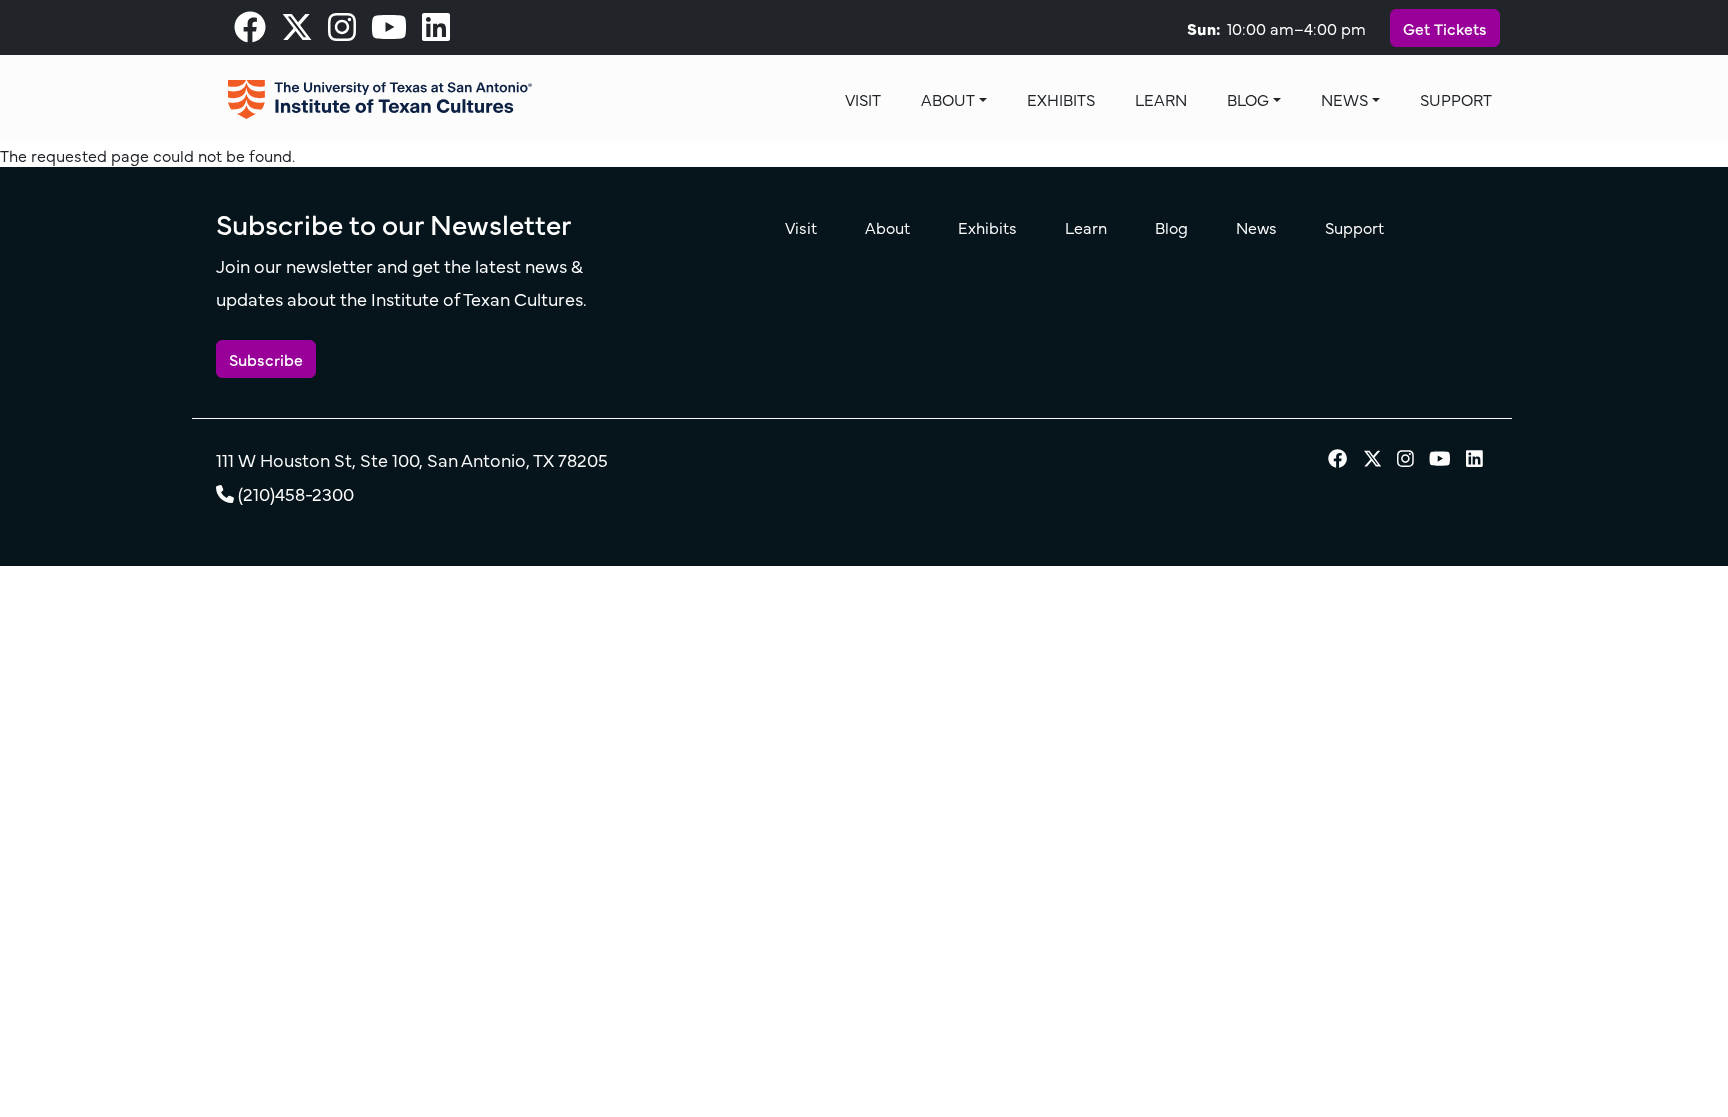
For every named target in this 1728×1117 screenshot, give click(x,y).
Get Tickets (1445, 28)
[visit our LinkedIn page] (436, 32)
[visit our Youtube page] (389, 32)
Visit (863, 99)
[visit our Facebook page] (250, 32)
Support (1456, 99)
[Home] (380, 99)
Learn (1161, 99)
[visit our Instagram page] (342, 32)
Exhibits (1061, 99)
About (948, 99)
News (1344, 99)
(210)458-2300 (296, 493)
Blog (1248, 99)
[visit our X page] (297, 32)
